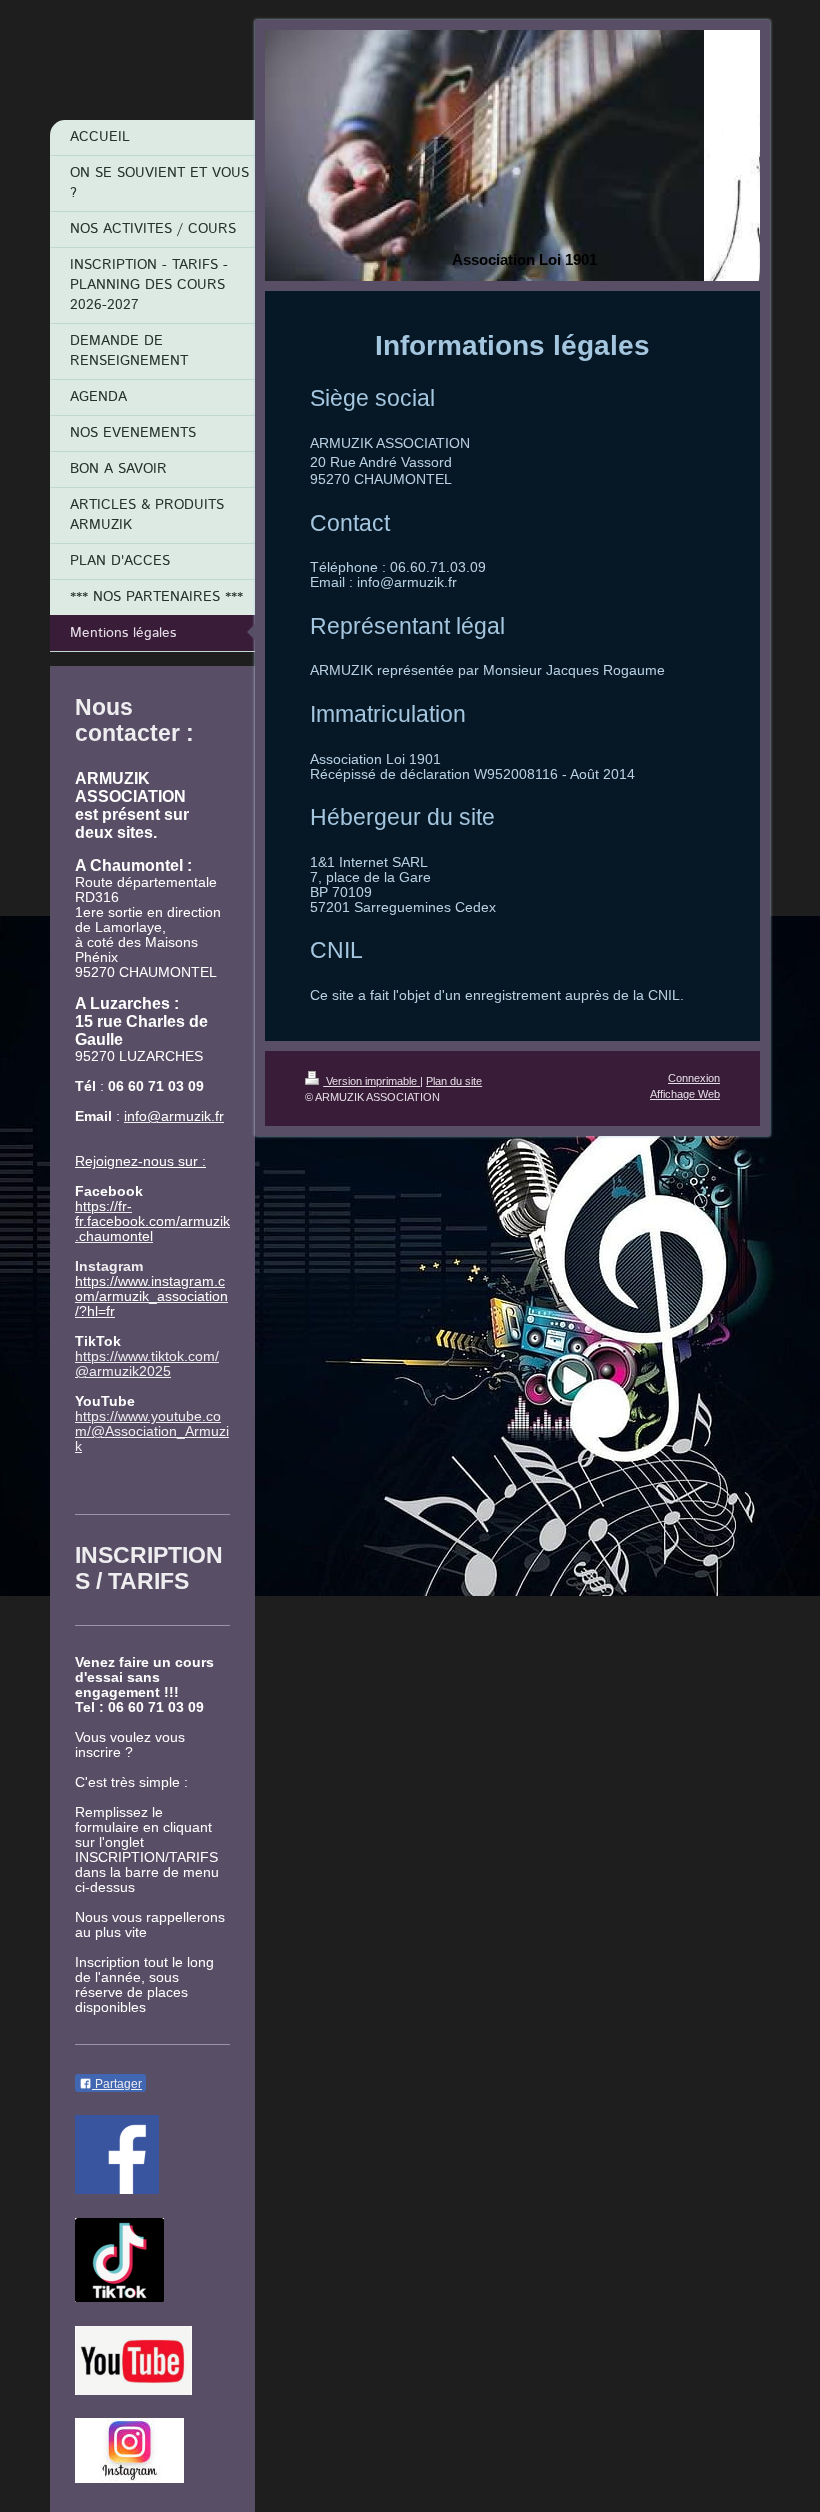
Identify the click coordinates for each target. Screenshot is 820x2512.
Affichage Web (685, 1094)
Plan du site (454, 1081)
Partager (117, 2084)
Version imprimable (371, 1081)
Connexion (694, 1078)
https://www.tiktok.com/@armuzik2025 (147, 1364)
